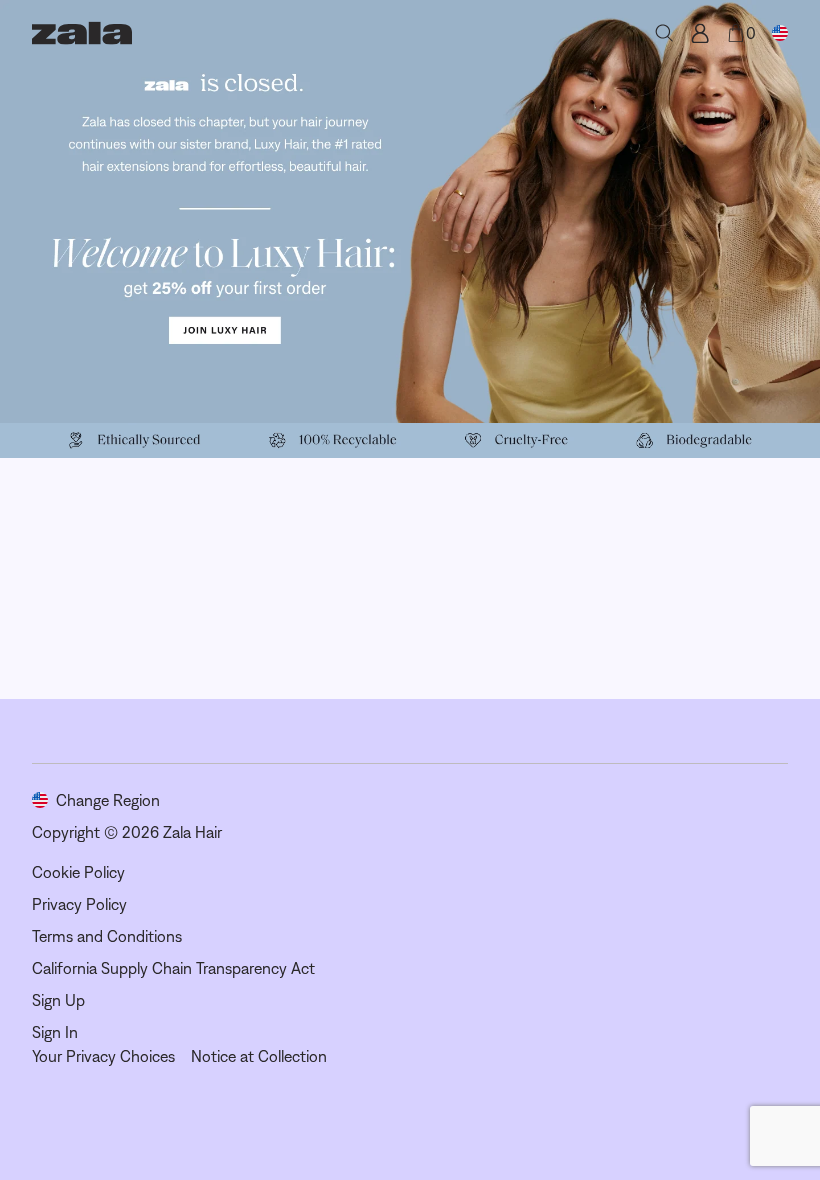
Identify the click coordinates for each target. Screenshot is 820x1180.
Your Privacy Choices (103, 1056)
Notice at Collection (259, 1056)
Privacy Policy (79, 904)
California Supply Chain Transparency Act (173, 968)
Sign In (55, 1032)
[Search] (664, 33)
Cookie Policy (78, 872)
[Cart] (736, 33)
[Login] (700, 33)
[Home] (82, 33)
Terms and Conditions (107, 936)
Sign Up (58, 1000)
